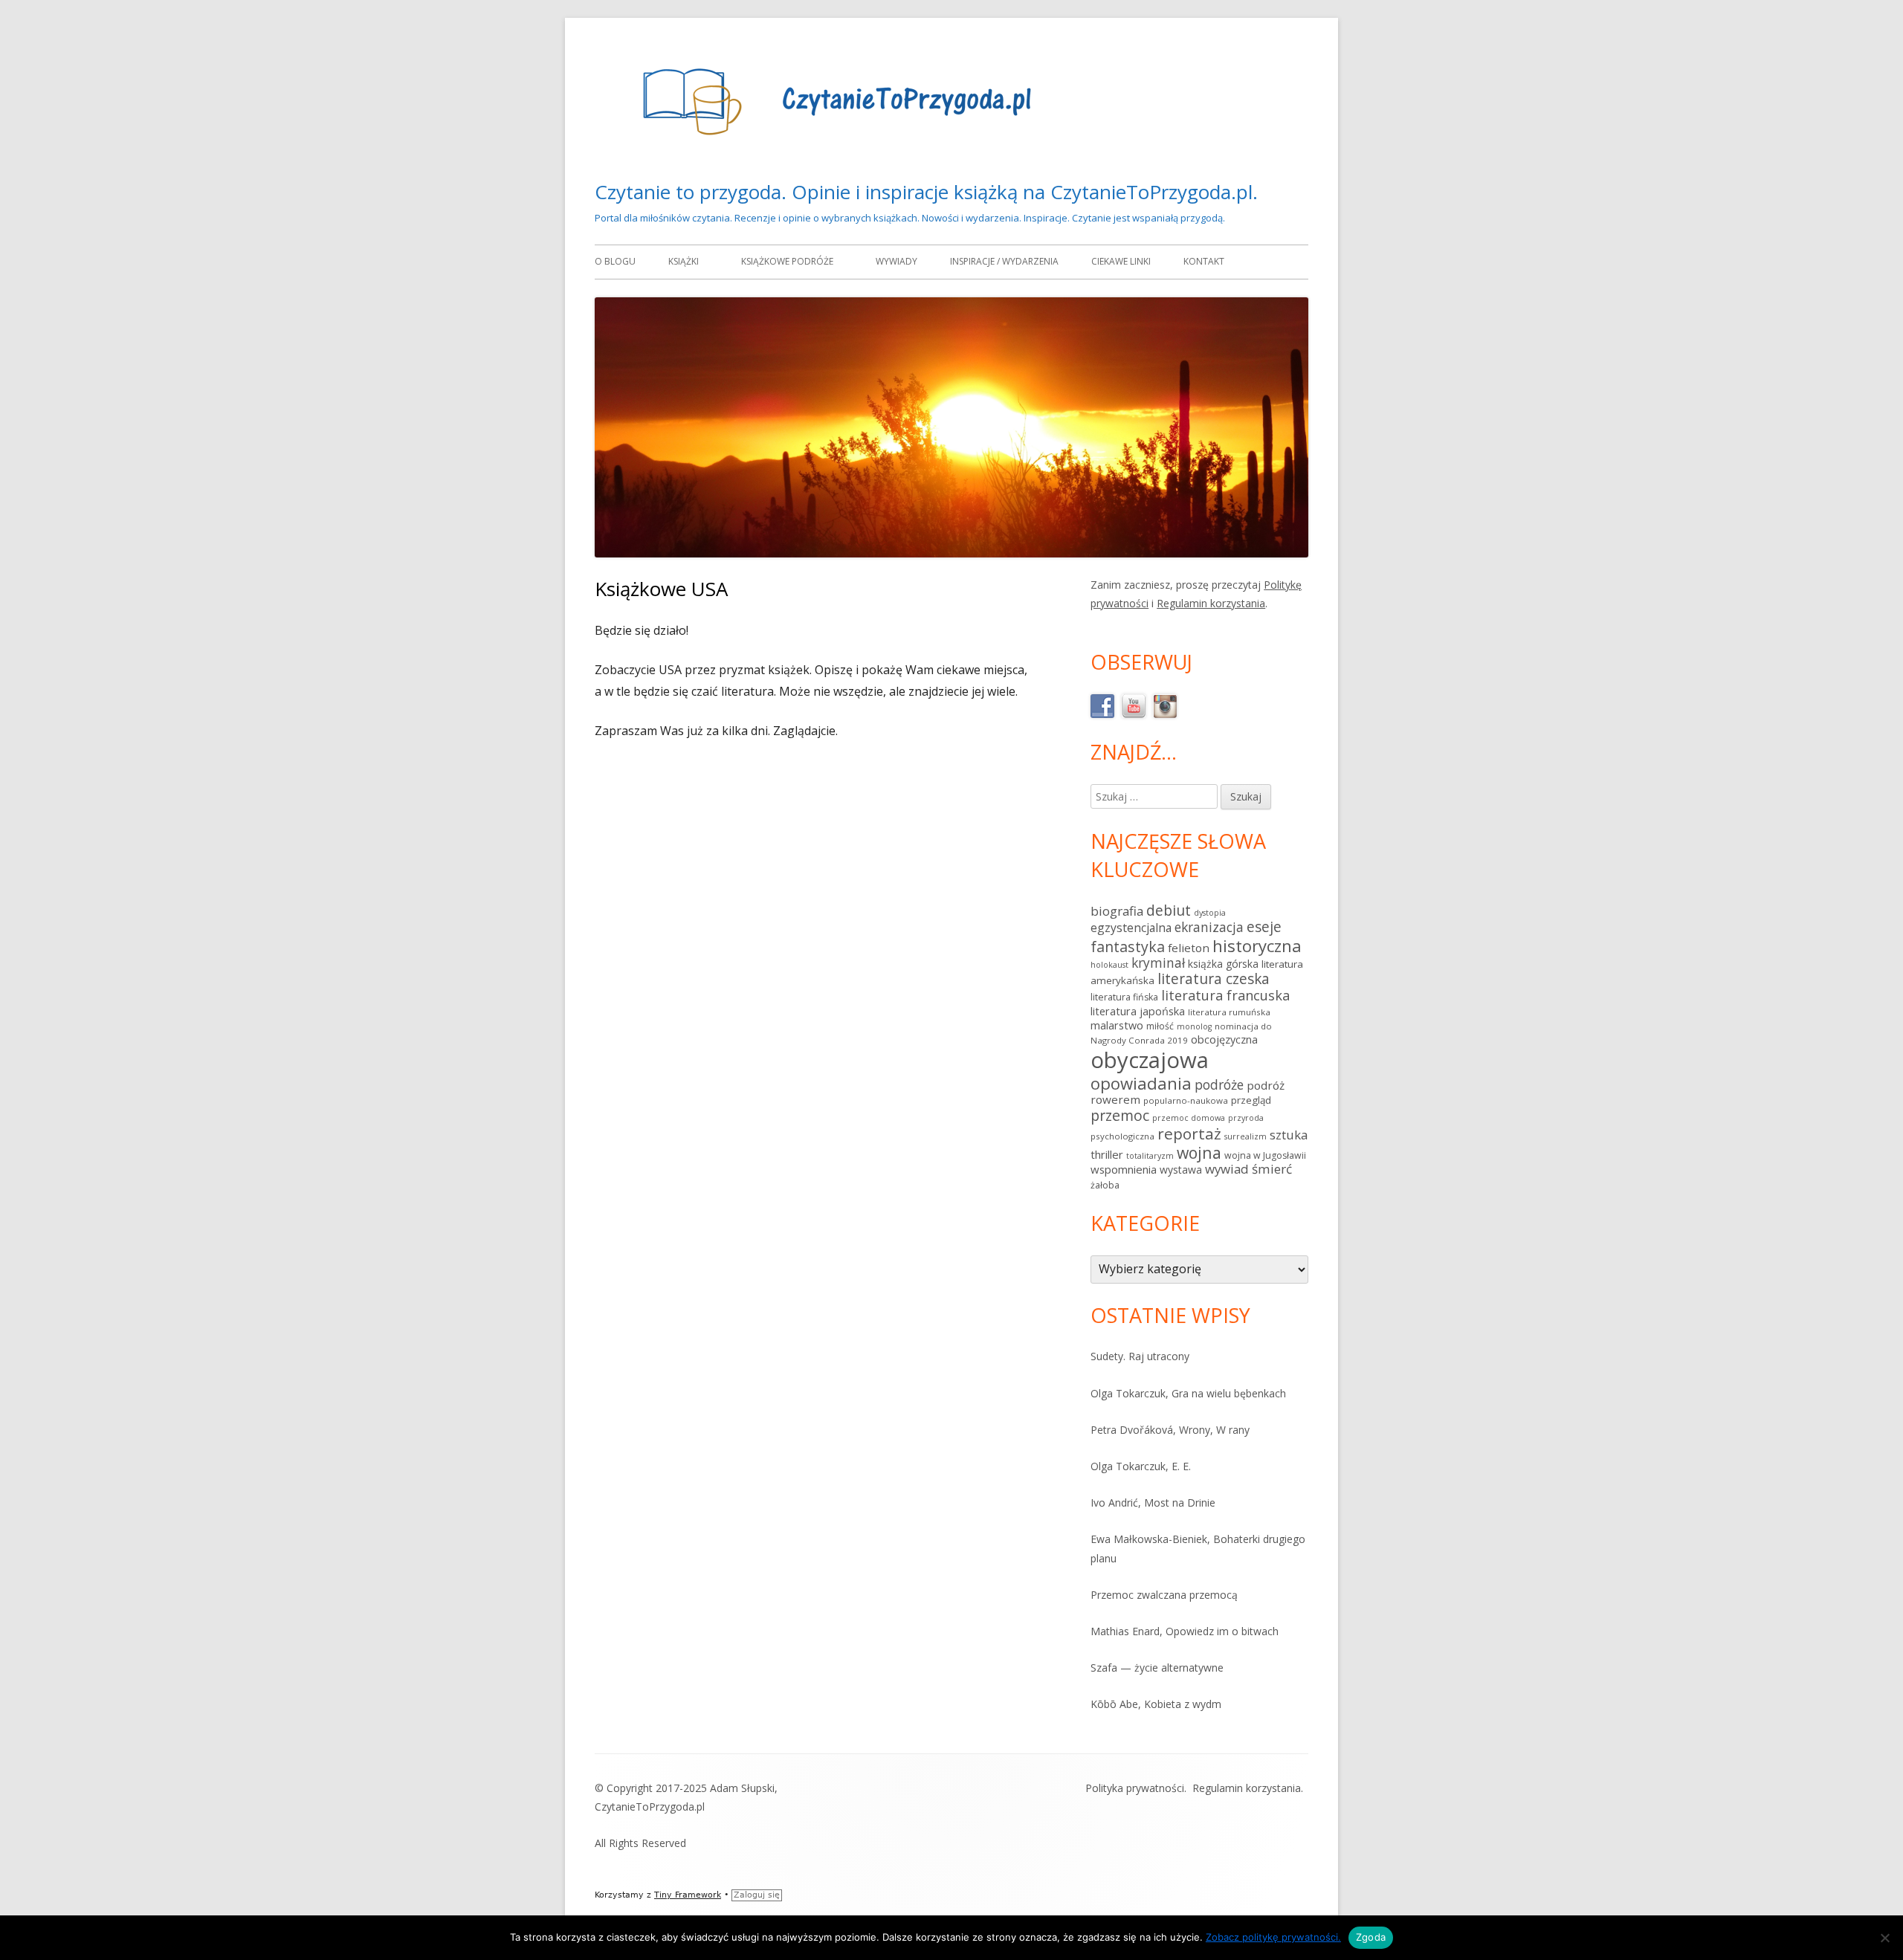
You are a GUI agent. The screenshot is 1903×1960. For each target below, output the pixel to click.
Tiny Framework (688, 1895)
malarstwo (1117, 1025)
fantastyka (1128, 947)
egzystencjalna (1131, 928)
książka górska (1223, 964)
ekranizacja (1209, 927)
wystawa (1181, 1170)
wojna (1199, 1152)
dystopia (1210, 913)
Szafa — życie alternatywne (1157, 1668)
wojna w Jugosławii (1265, 1155)
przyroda (1246, 1118)
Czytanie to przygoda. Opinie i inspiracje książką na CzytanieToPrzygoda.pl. (926, 192)
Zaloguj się (757, 1895)
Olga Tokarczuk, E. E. (1141, 1466)
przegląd (1251, 1100)
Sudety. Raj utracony (1140, 1356)
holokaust (1109, 965)
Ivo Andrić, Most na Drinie (1153, 1503)
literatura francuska (1225, 995)
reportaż (1189, 1133)
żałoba (1105, 1185)
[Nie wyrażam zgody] (1884, 1938)
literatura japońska (1138, 1011)
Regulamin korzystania (1211, 603)
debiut (1169, 910)
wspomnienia (1124, 1169)
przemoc (1120, 1115)
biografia (1117, 911)
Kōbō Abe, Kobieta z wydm (1156, 1704)
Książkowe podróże (787, 261)
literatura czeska (1214, 979)
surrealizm (1245, 1136)
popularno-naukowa (1186, 1100)
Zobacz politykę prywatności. (1273, 1937)
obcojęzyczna (1224, 1039)
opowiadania (1141, 1083)
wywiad (1227, 1169)
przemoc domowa (1189, 1118)
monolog (1194, 1026)
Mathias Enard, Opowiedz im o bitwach (1185, 1631)
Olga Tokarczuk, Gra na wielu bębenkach (1188, 1393)
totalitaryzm (1150, 1156)
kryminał (1158, 963)
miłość (1160, 1026)
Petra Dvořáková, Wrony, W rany (1170, 1430)
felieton (1189, 948)
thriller (1107, 1154)
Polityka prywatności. (1136, 1788)
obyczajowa (1150, 1060)
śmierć (1272, 1169)
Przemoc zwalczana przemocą (1164, 1595)
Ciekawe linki (1121, 261)
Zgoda (1371, 1937)
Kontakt (1204, 261)
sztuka (1289, 1135)
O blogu (615, 261)
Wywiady (896, 261)
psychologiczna (1122, 1136)
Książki (684, 261)
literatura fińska (1124, 997)
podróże (1219, 1084)
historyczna (1257, 945)
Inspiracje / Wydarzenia (1004, 261)
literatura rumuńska (1229, 1012)
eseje (1264, 927)
